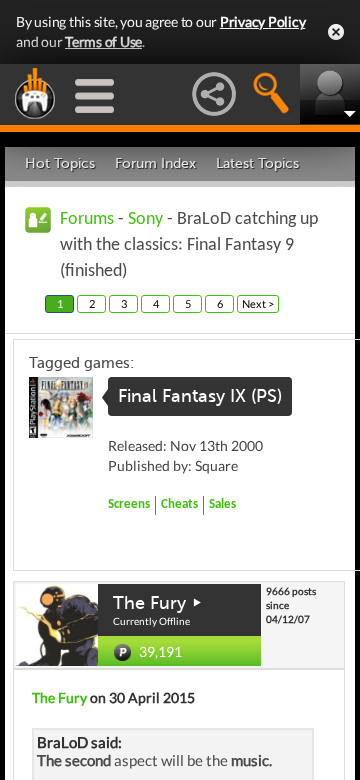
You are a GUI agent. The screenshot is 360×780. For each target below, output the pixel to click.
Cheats (179, 504)
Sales (222, 504)
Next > (258, 303)
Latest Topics (257, 163)
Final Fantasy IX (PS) (200, 396)
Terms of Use (103, 41)
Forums (87, 219)
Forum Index (155, 163)
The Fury (149, 603)
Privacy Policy (263, 21)
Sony (145, 219)
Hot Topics (60, 163)
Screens (129, 504)
